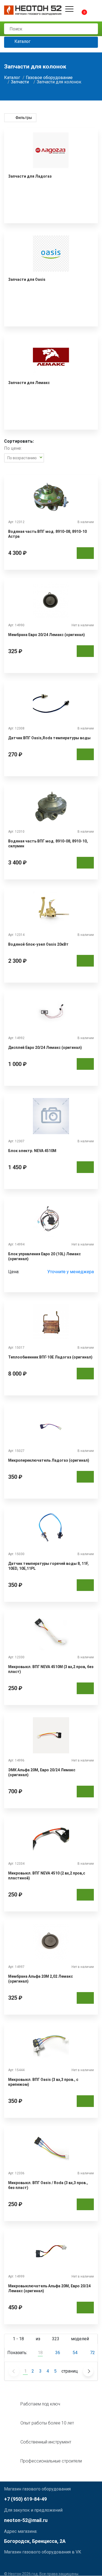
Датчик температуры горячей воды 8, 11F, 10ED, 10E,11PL (48, 1566)
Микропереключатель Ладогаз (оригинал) (49, 1460)
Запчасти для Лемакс (29, 383)
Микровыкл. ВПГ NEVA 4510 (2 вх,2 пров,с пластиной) (47, 1876)
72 (92, 2353)
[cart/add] (85, 553)
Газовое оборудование (49, 78)
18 (40, 2353)
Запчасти (20, 82)
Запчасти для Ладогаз (30, 176)
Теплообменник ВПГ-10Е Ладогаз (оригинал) (50, 1357)
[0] (80, 9)
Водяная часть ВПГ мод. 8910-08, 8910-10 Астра (47, 534)
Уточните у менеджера (71, 1272)
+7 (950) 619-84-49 (25, 2499)
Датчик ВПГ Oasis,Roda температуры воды (49, 738)
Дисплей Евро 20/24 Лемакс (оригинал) (45, 1048)
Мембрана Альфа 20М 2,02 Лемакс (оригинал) (41, 1979)
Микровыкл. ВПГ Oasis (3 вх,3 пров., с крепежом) (43, 2082)
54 (75, 2353)
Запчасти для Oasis (27, 279)
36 (58, 2353)
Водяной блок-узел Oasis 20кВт (38, 944)
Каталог (22, 42)
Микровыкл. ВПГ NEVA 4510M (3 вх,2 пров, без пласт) (51, 1669)
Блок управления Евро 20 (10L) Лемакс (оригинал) (44, 1256)
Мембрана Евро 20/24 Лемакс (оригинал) (47, 635)
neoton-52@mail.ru (26, 2520)
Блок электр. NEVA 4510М (32, 1151)
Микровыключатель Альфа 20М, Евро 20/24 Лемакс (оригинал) (49, 2288)
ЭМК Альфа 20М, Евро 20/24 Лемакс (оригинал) (42, 1772)
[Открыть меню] (69, 9)
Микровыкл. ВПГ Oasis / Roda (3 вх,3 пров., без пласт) (48, 2185)
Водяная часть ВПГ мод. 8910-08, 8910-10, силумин (48, 844)
